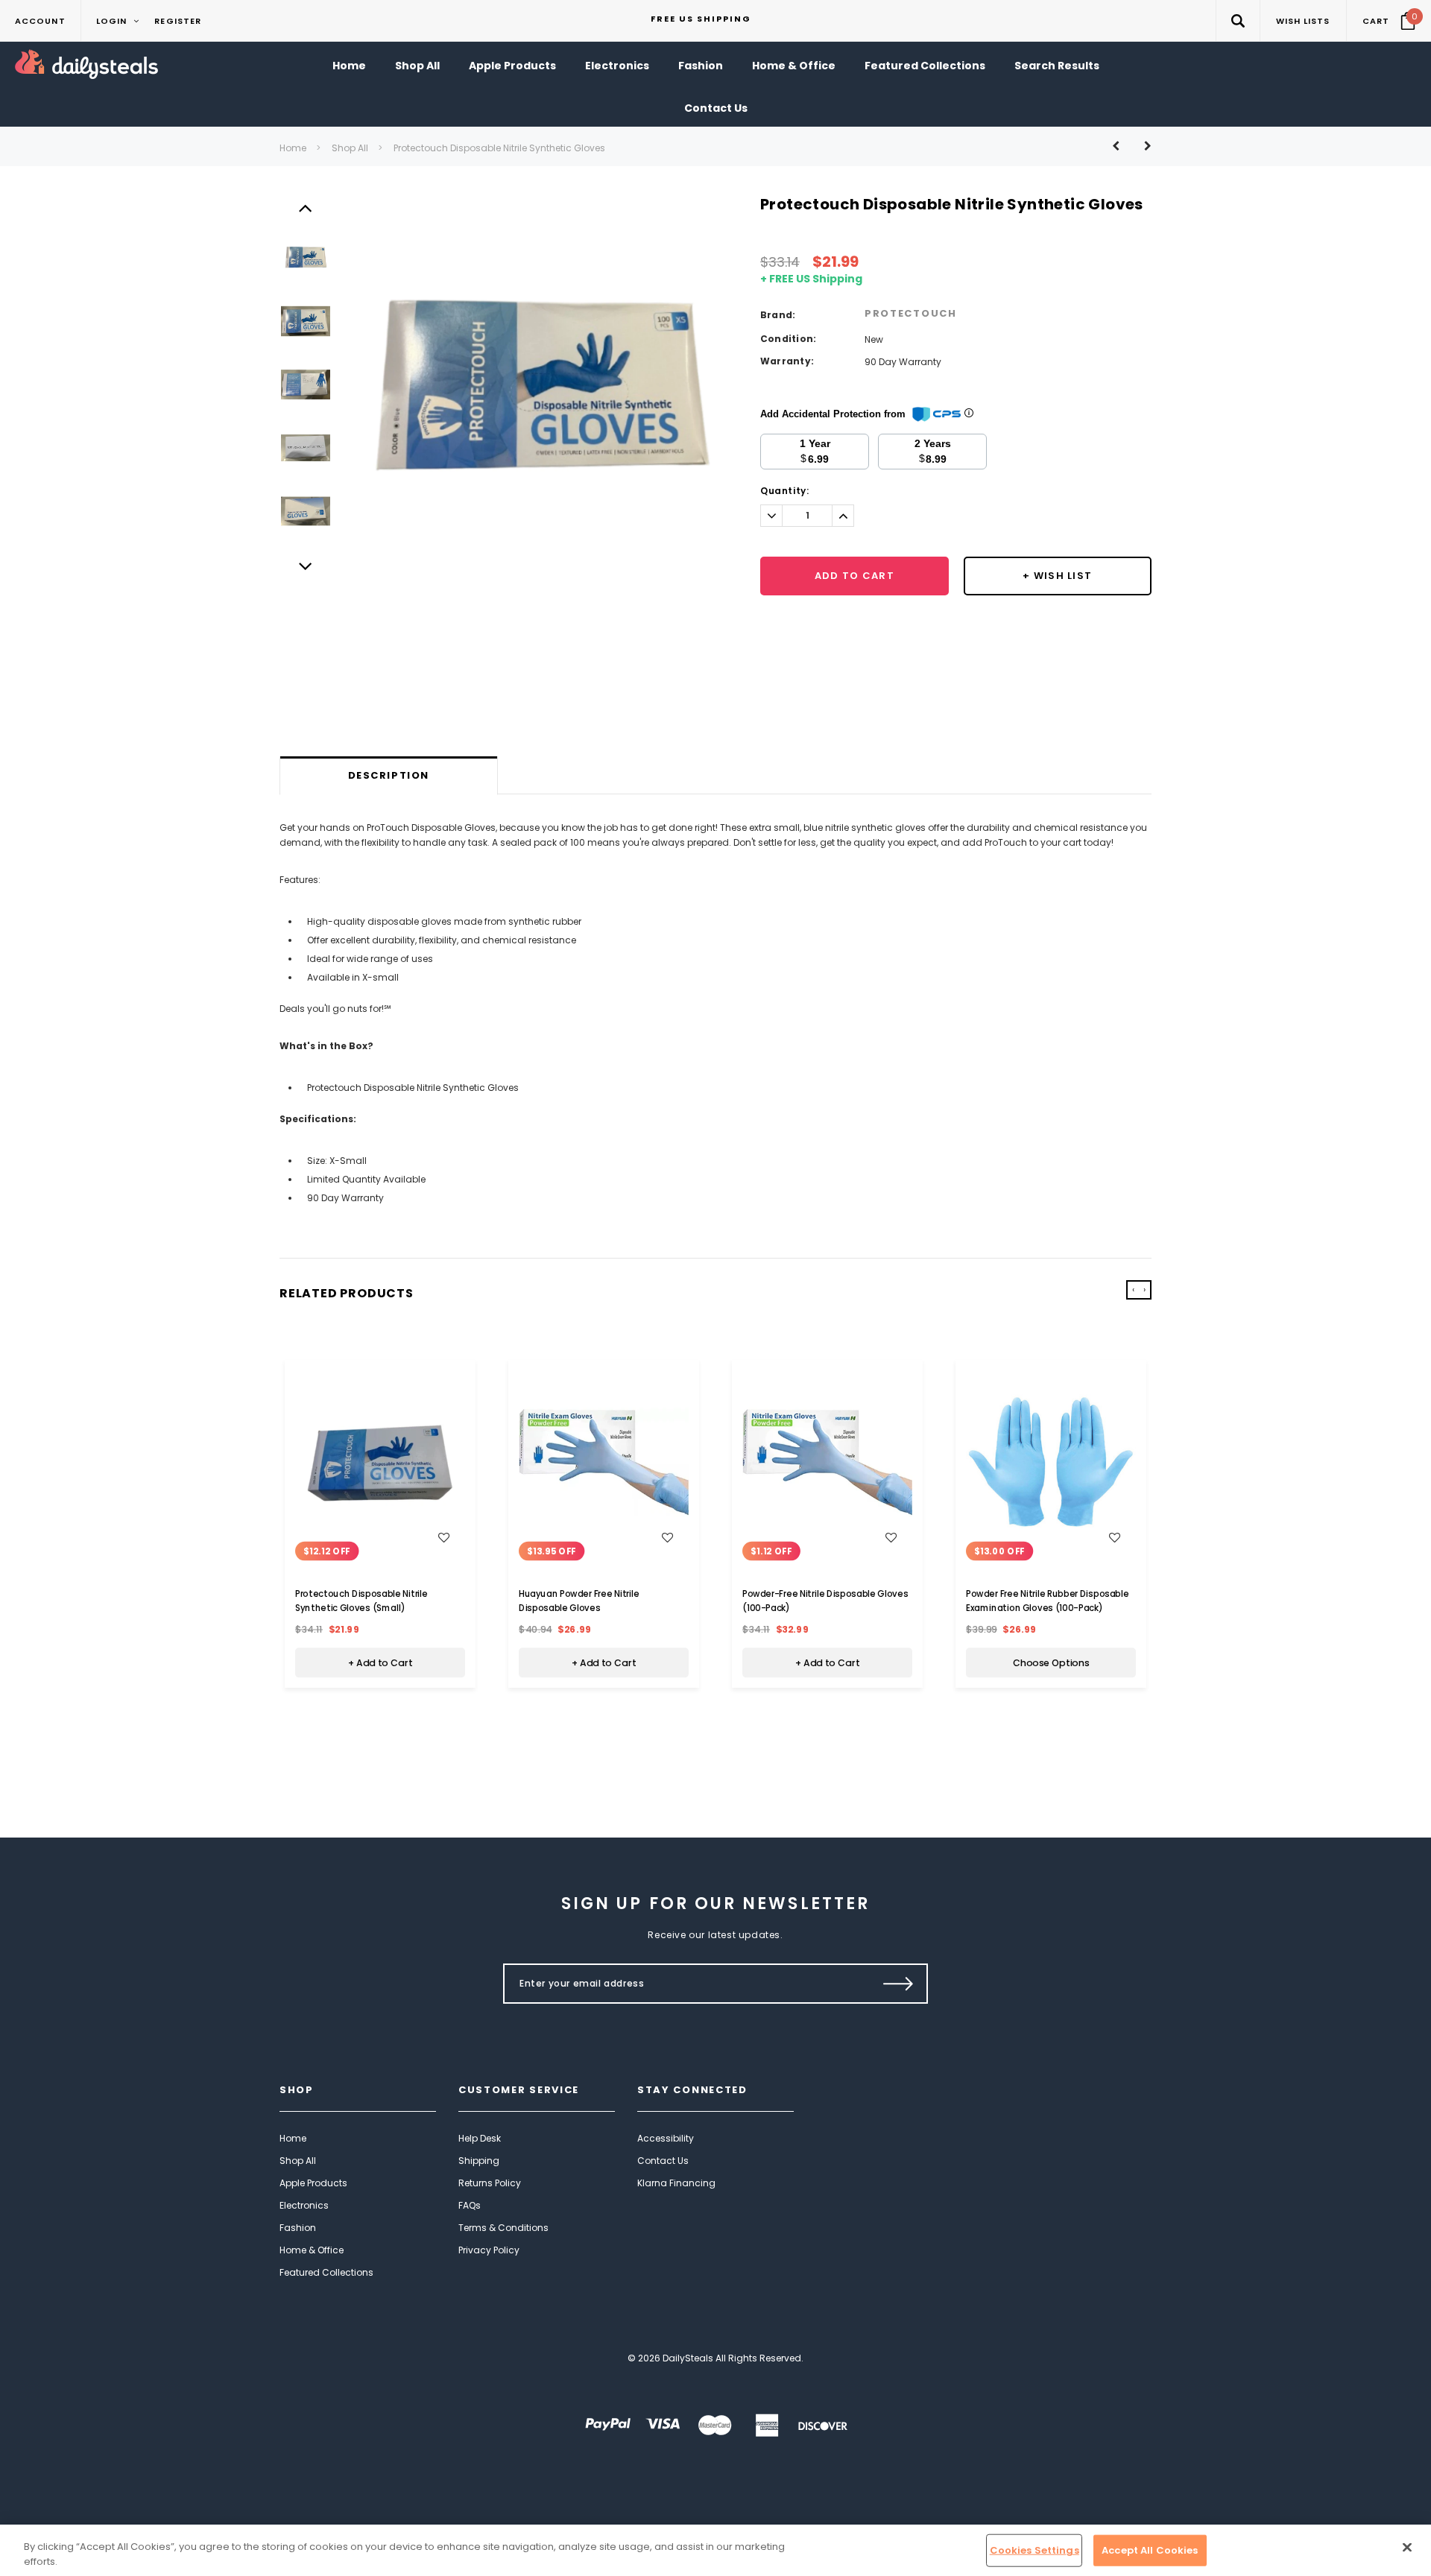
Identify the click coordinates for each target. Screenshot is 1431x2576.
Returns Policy (490, 2183)
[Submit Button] (898, 1984)
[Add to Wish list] (444, 1537)
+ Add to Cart (380, 1662)
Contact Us (663, 2161)
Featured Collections (326, 2272)
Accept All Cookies (1150, 2550)
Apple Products (313, 2183)
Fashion (298, 2228)
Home (293, 148)
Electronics (304, 2205)
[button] (1238, 20)
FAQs (470, 2205)
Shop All (350, 148)
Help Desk (480, 2138)
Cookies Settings (1034, 2550)
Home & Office (312, 2250)
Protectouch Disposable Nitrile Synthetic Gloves (499, 148)
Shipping (479, 2161)
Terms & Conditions (503, 2228)
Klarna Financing (676, 2183)
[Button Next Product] (1142, 146)
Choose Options (1051, 1662)
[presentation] (1133, 1290)
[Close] (1407, 2548)
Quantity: (784, 491)
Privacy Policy (489, 2250)
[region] (715, 2550)
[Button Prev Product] (1121, 146)
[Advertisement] (715, 718)
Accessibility (666, 2138)
